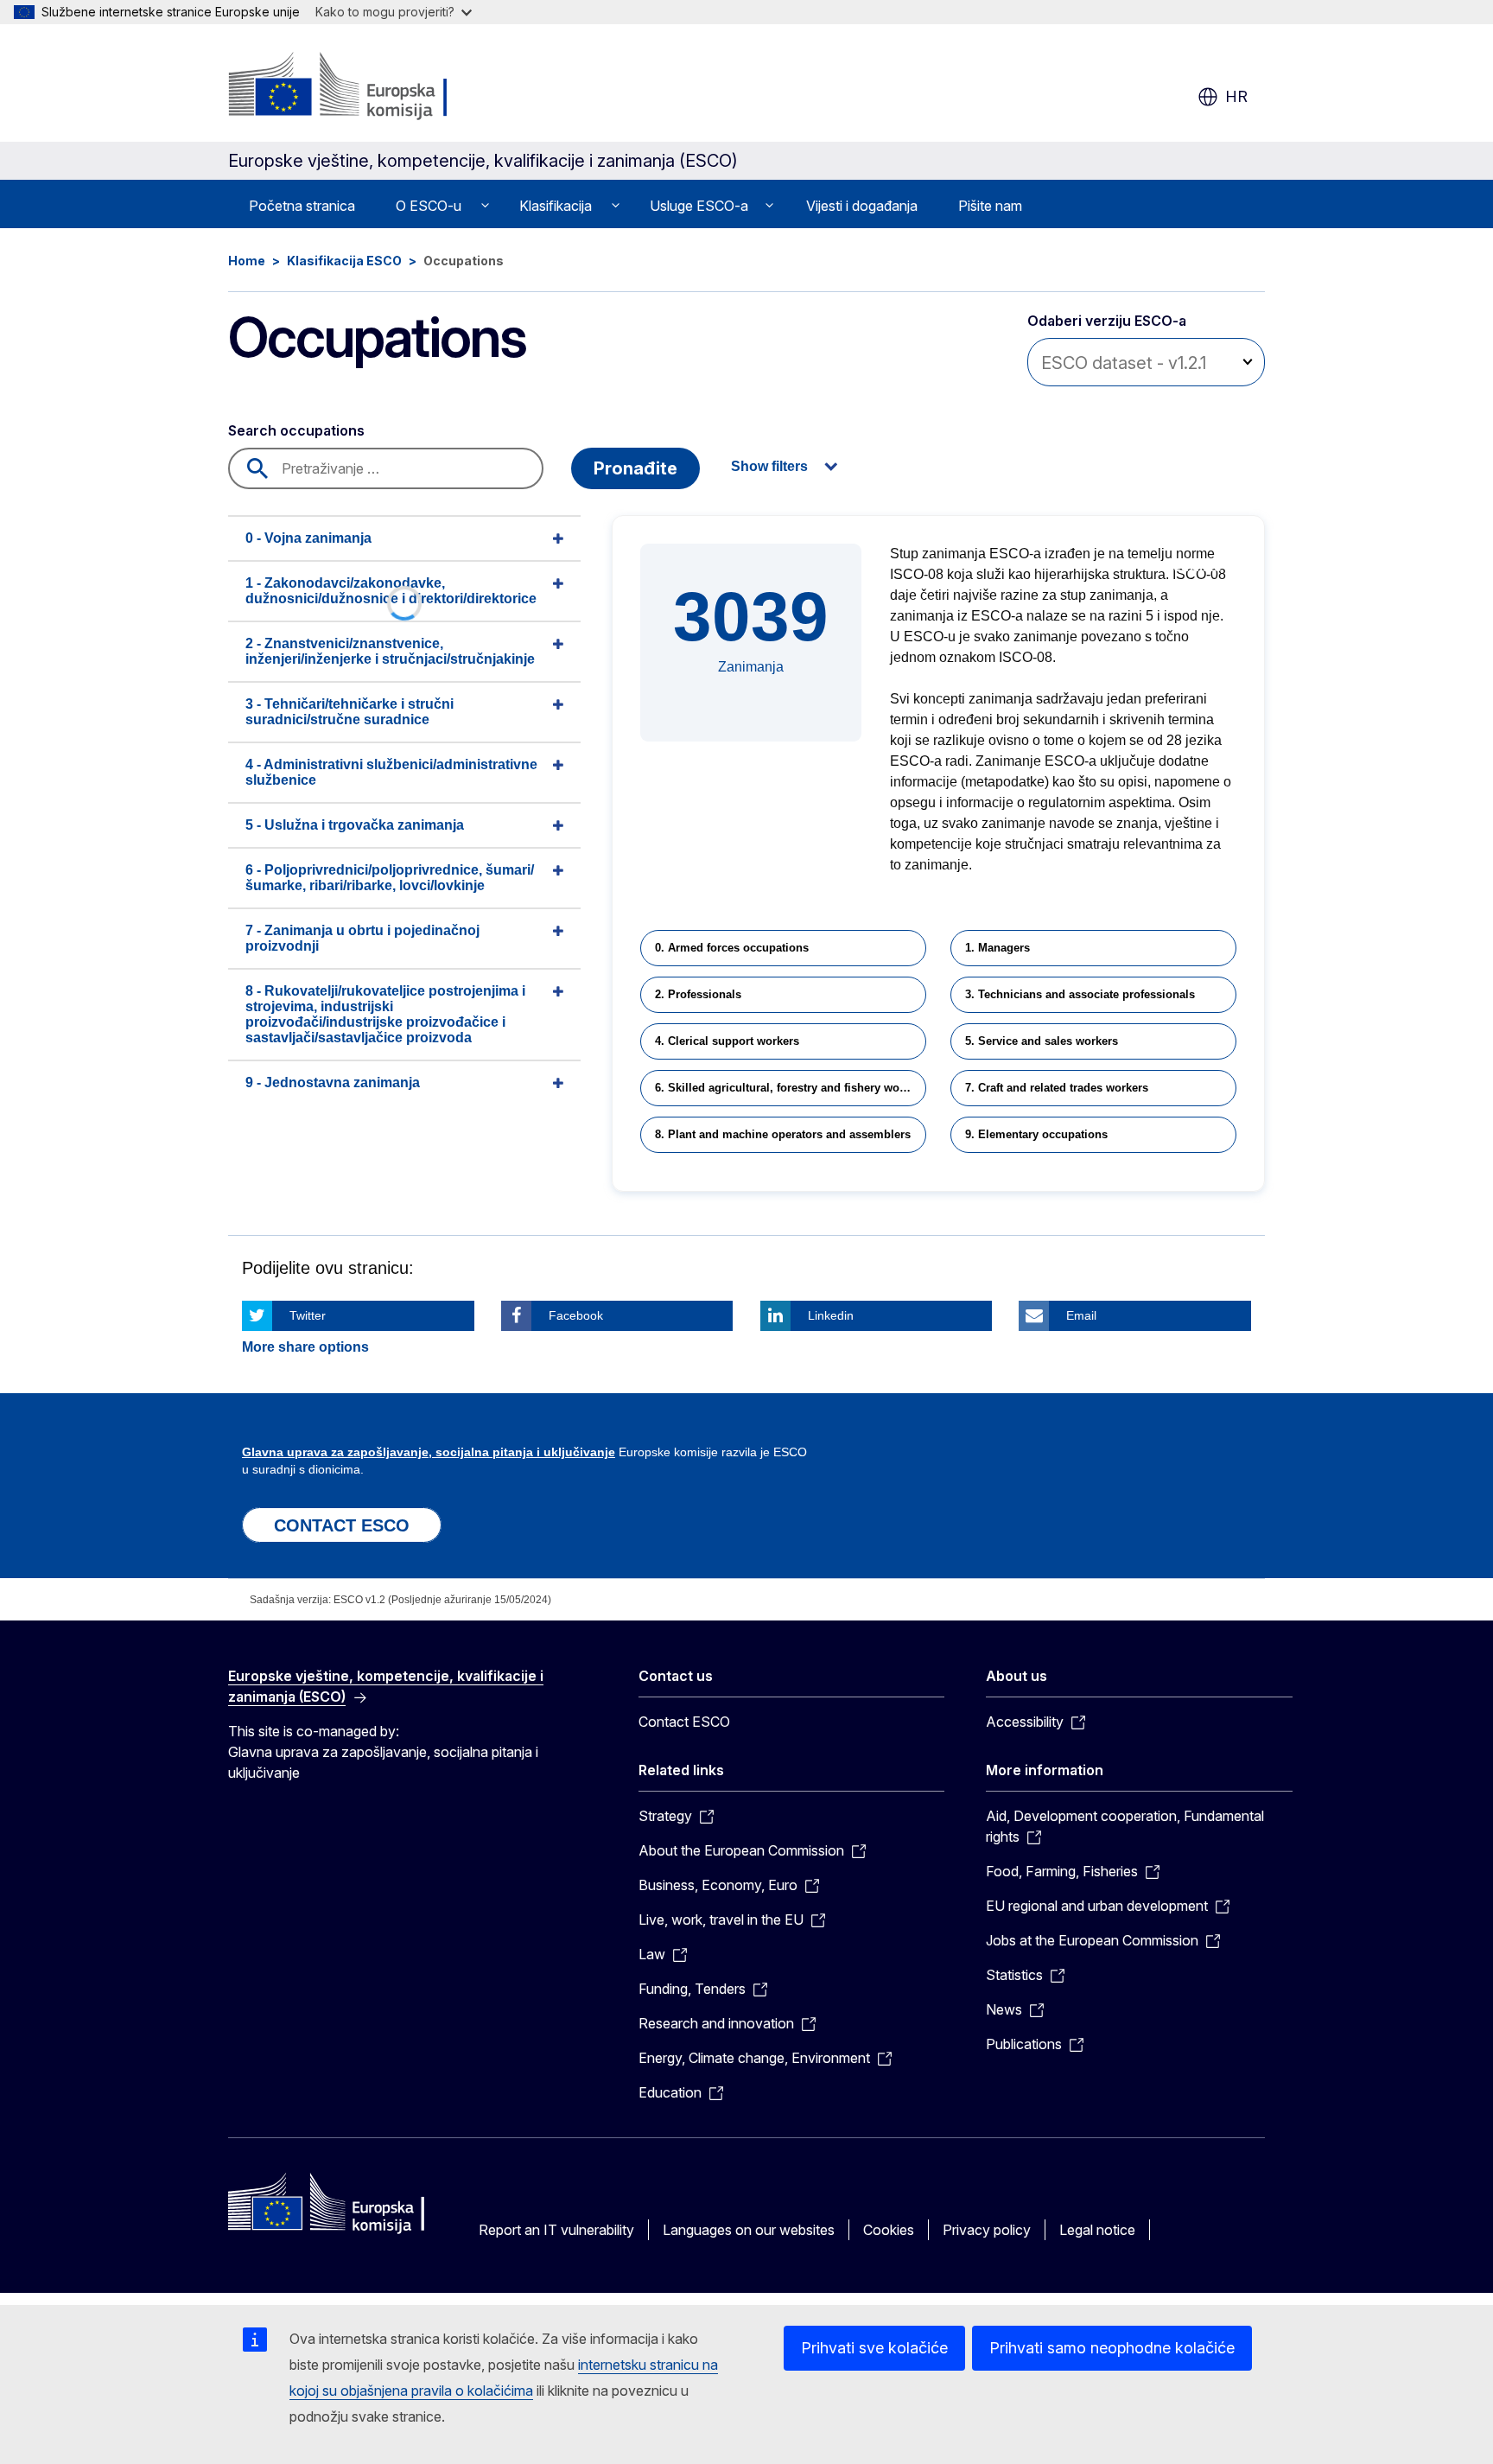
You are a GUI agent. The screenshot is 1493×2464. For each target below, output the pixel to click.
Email (1081, 1315)
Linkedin (831, 1315)
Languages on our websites (749, 2230)
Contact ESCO (684, 1722)
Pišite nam (990, 206)
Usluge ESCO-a (699, 206)
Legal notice (1097, 2230)
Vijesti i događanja (862, 206)
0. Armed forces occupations (732, 948)
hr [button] (1236, 96)
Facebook (576, 1315)
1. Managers (997, 948)
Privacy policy (987, 2230)
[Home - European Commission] (368, 86)
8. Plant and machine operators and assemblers (783, 1134)
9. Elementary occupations (1036, 1134)
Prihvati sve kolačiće (874, 2348)
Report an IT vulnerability (556, 2230)
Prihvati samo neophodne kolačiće (1112, 2348)
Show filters (769, 466)
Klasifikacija (556, 206)
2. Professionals (698, 994)
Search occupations (296, 430)
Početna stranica (302, 206)
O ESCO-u (429, 206)
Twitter (308, 1315)
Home (247, 261)
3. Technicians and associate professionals (1080, 994)
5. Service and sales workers (1042, 1041)
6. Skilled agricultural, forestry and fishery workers (791, 1088)
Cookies (889, 2230)
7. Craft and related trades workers (1057, 1088)
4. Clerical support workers (727, 1041)
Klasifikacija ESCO (344, 261)
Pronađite (635, 468)
